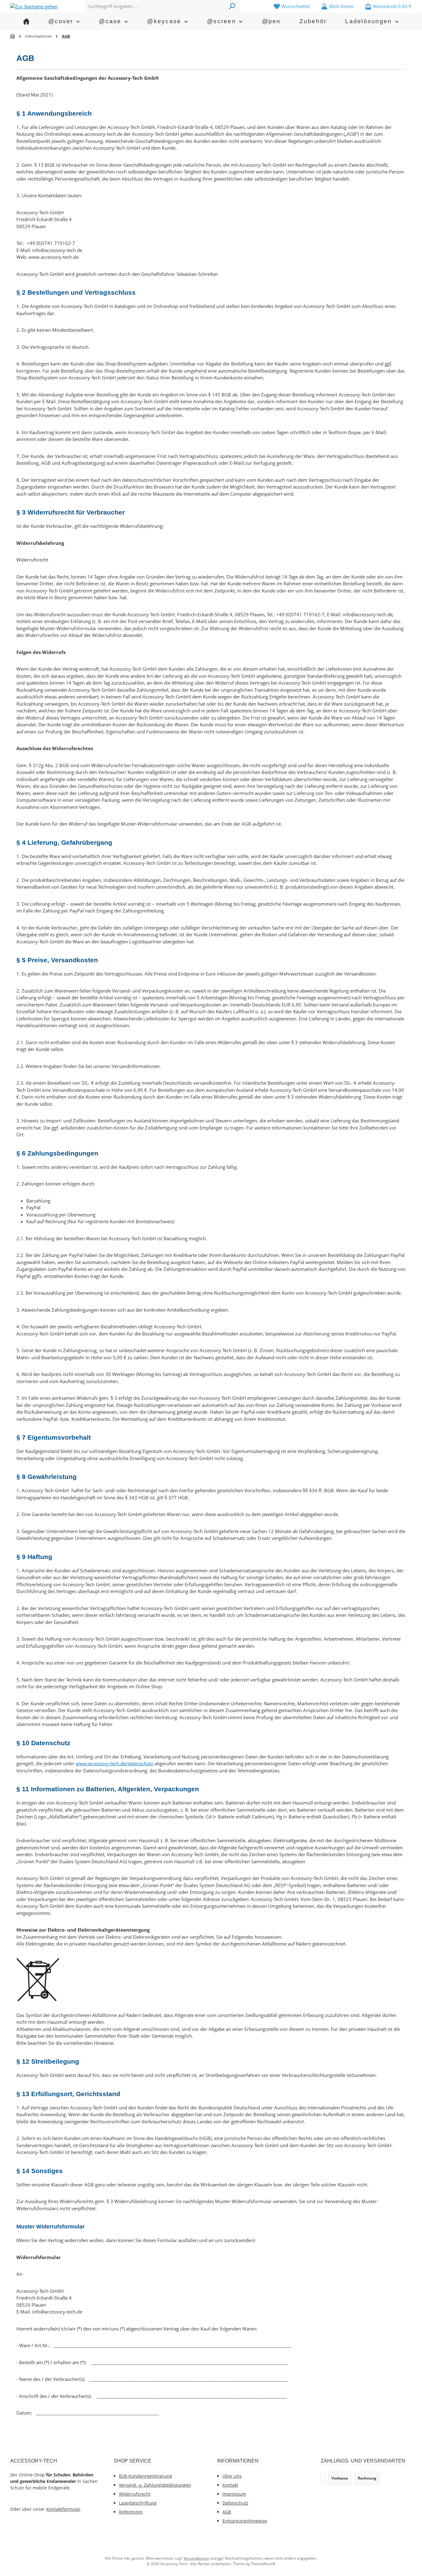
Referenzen (131, 2512)
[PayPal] (321, 2478)
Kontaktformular (63, 2509)
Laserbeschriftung (138, 2503)
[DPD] (325, 2478)
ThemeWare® (263, 2564)
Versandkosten (196, 2558)
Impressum (234, 2494)
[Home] (26, 21)
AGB (227, 2512)
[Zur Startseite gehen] (34, 6)
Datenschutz (235, 2503)
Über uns (232, 2476)
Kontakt (230, 2485)
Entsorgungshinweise (245, 2521)
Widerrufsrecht (135, 2494)
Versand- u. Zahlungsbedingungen (155, 2485)
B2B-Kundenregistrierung (146, 2476)
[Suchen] (232, 6)
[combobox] (155, 6)
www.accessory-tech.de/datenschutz (114, 1763)
